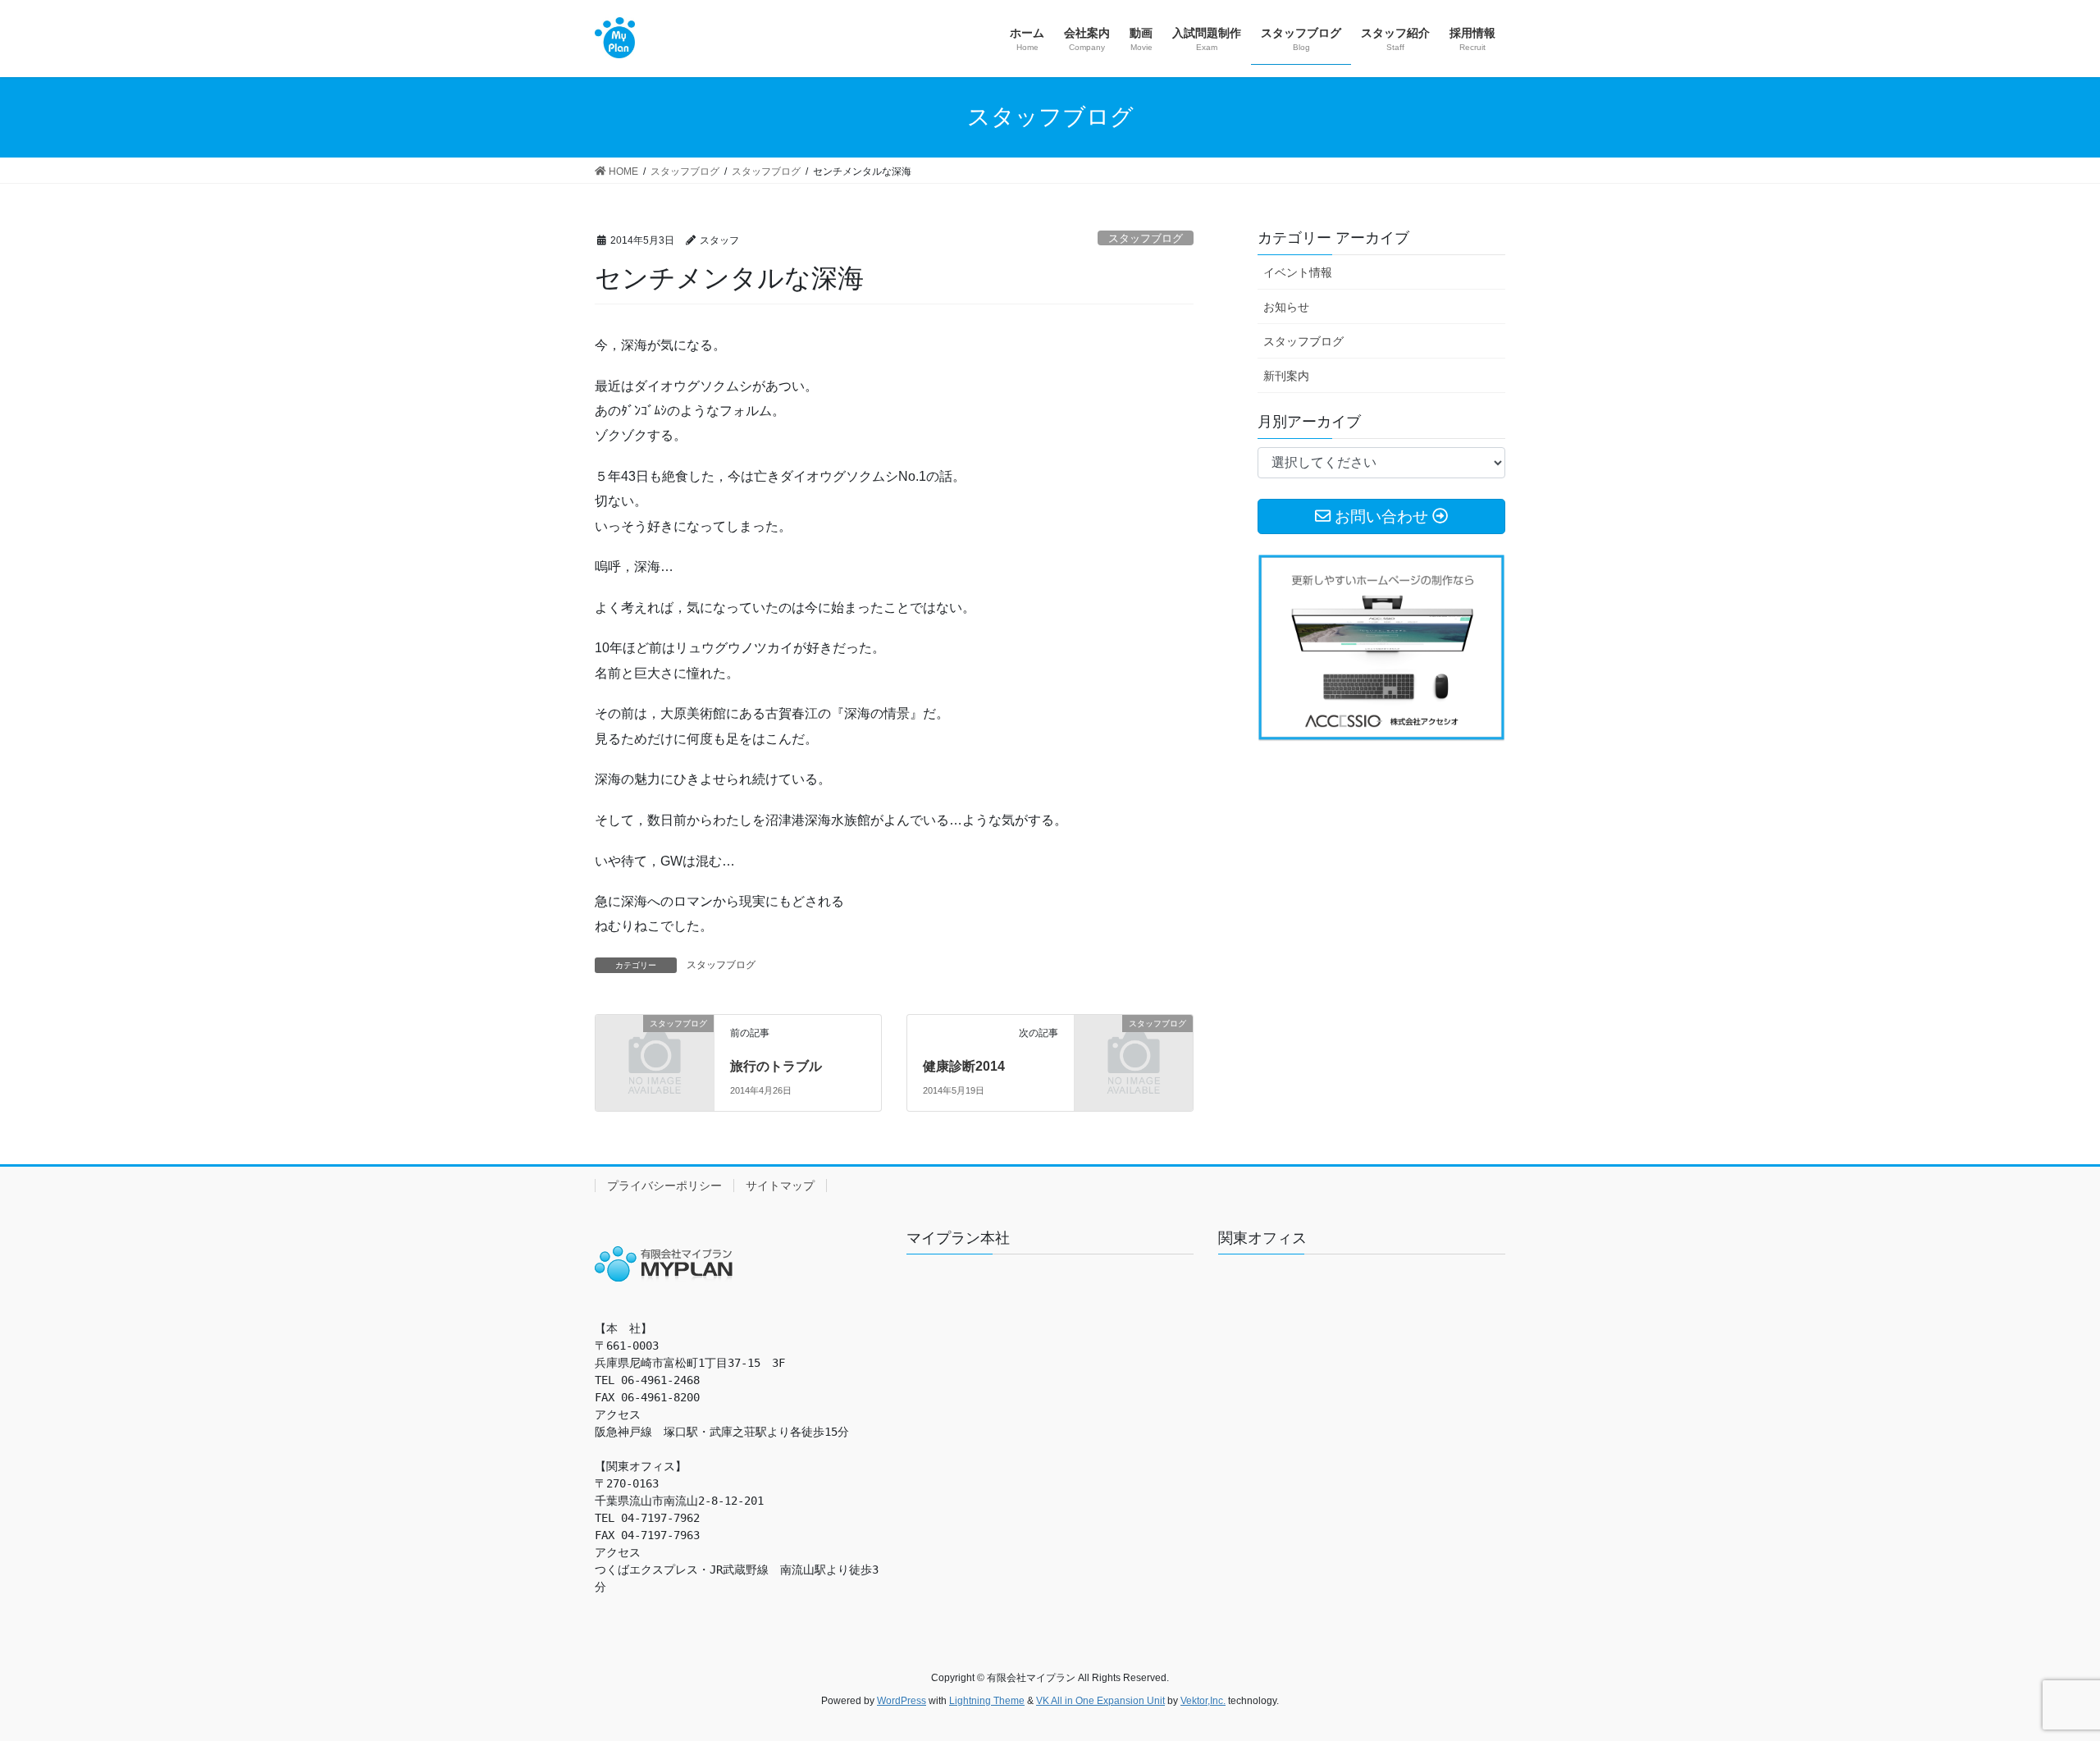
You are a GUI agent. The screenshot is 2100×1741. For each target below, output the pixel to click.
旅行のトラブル (776, 1066)
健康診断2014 (964, 1066)
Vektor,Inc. (1203, 1701)
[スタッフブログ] (655, 1051)
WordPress (902, 1701)
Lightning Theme (987, 1701)
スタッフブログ (1146, 238)
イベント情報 (1298, 272)
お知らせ (1286, 307)
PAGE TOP (2039, 1674)
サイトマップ (780, 1186)
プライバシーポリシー (664, 1186)
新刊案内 (1286, 376)
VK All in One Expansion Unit (1100, 1701)
